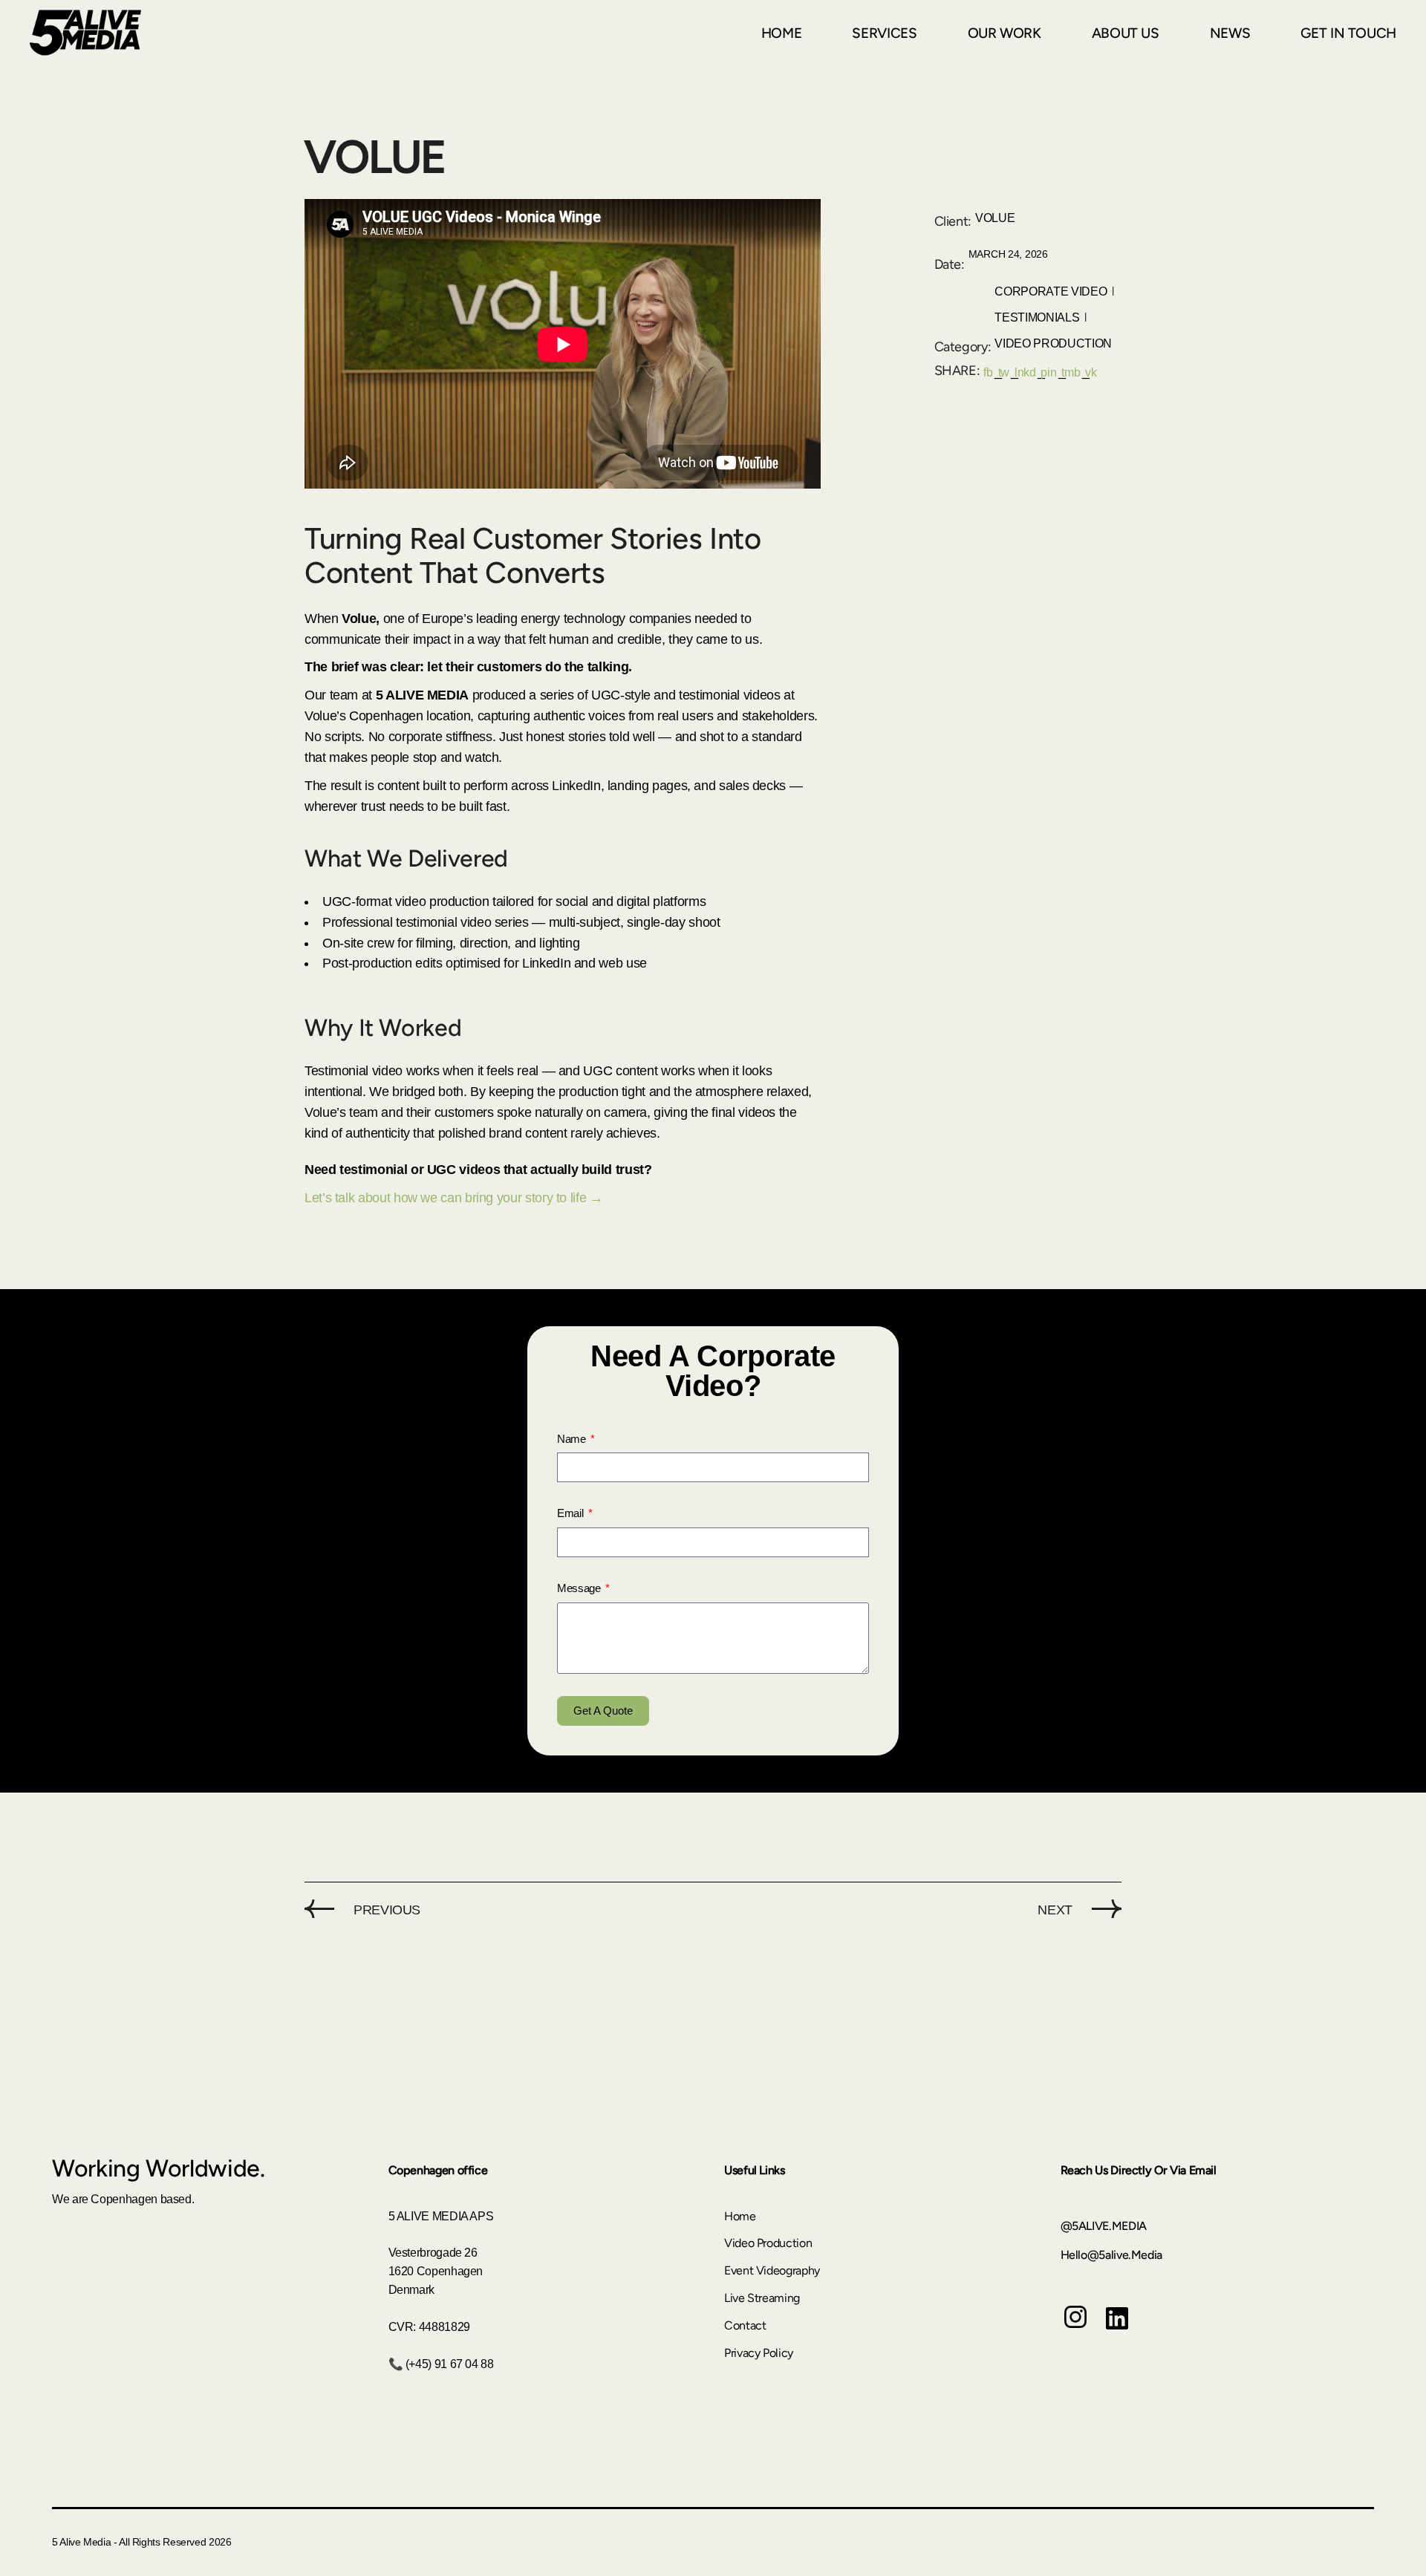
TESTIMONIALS (1037, 317)
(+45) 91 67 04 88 (450, 2364)
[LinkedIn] (1117, 2329)
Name (573, 1439)
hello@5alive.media (1112, 2255)
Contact (745, 2325)
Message (580, 1588)
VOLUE (995, 218)
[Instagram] (1075, 2328)
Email (572, 1513)
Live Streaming (762, 2298)
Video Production (1053, 343)
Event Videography (772, 2270)
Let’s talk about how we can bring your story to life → (454, 1198)
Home (740, 2216)
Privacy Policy (759, 2353)
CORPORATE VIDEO (1051, 291)
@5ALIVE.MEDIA (1104, 2226)
